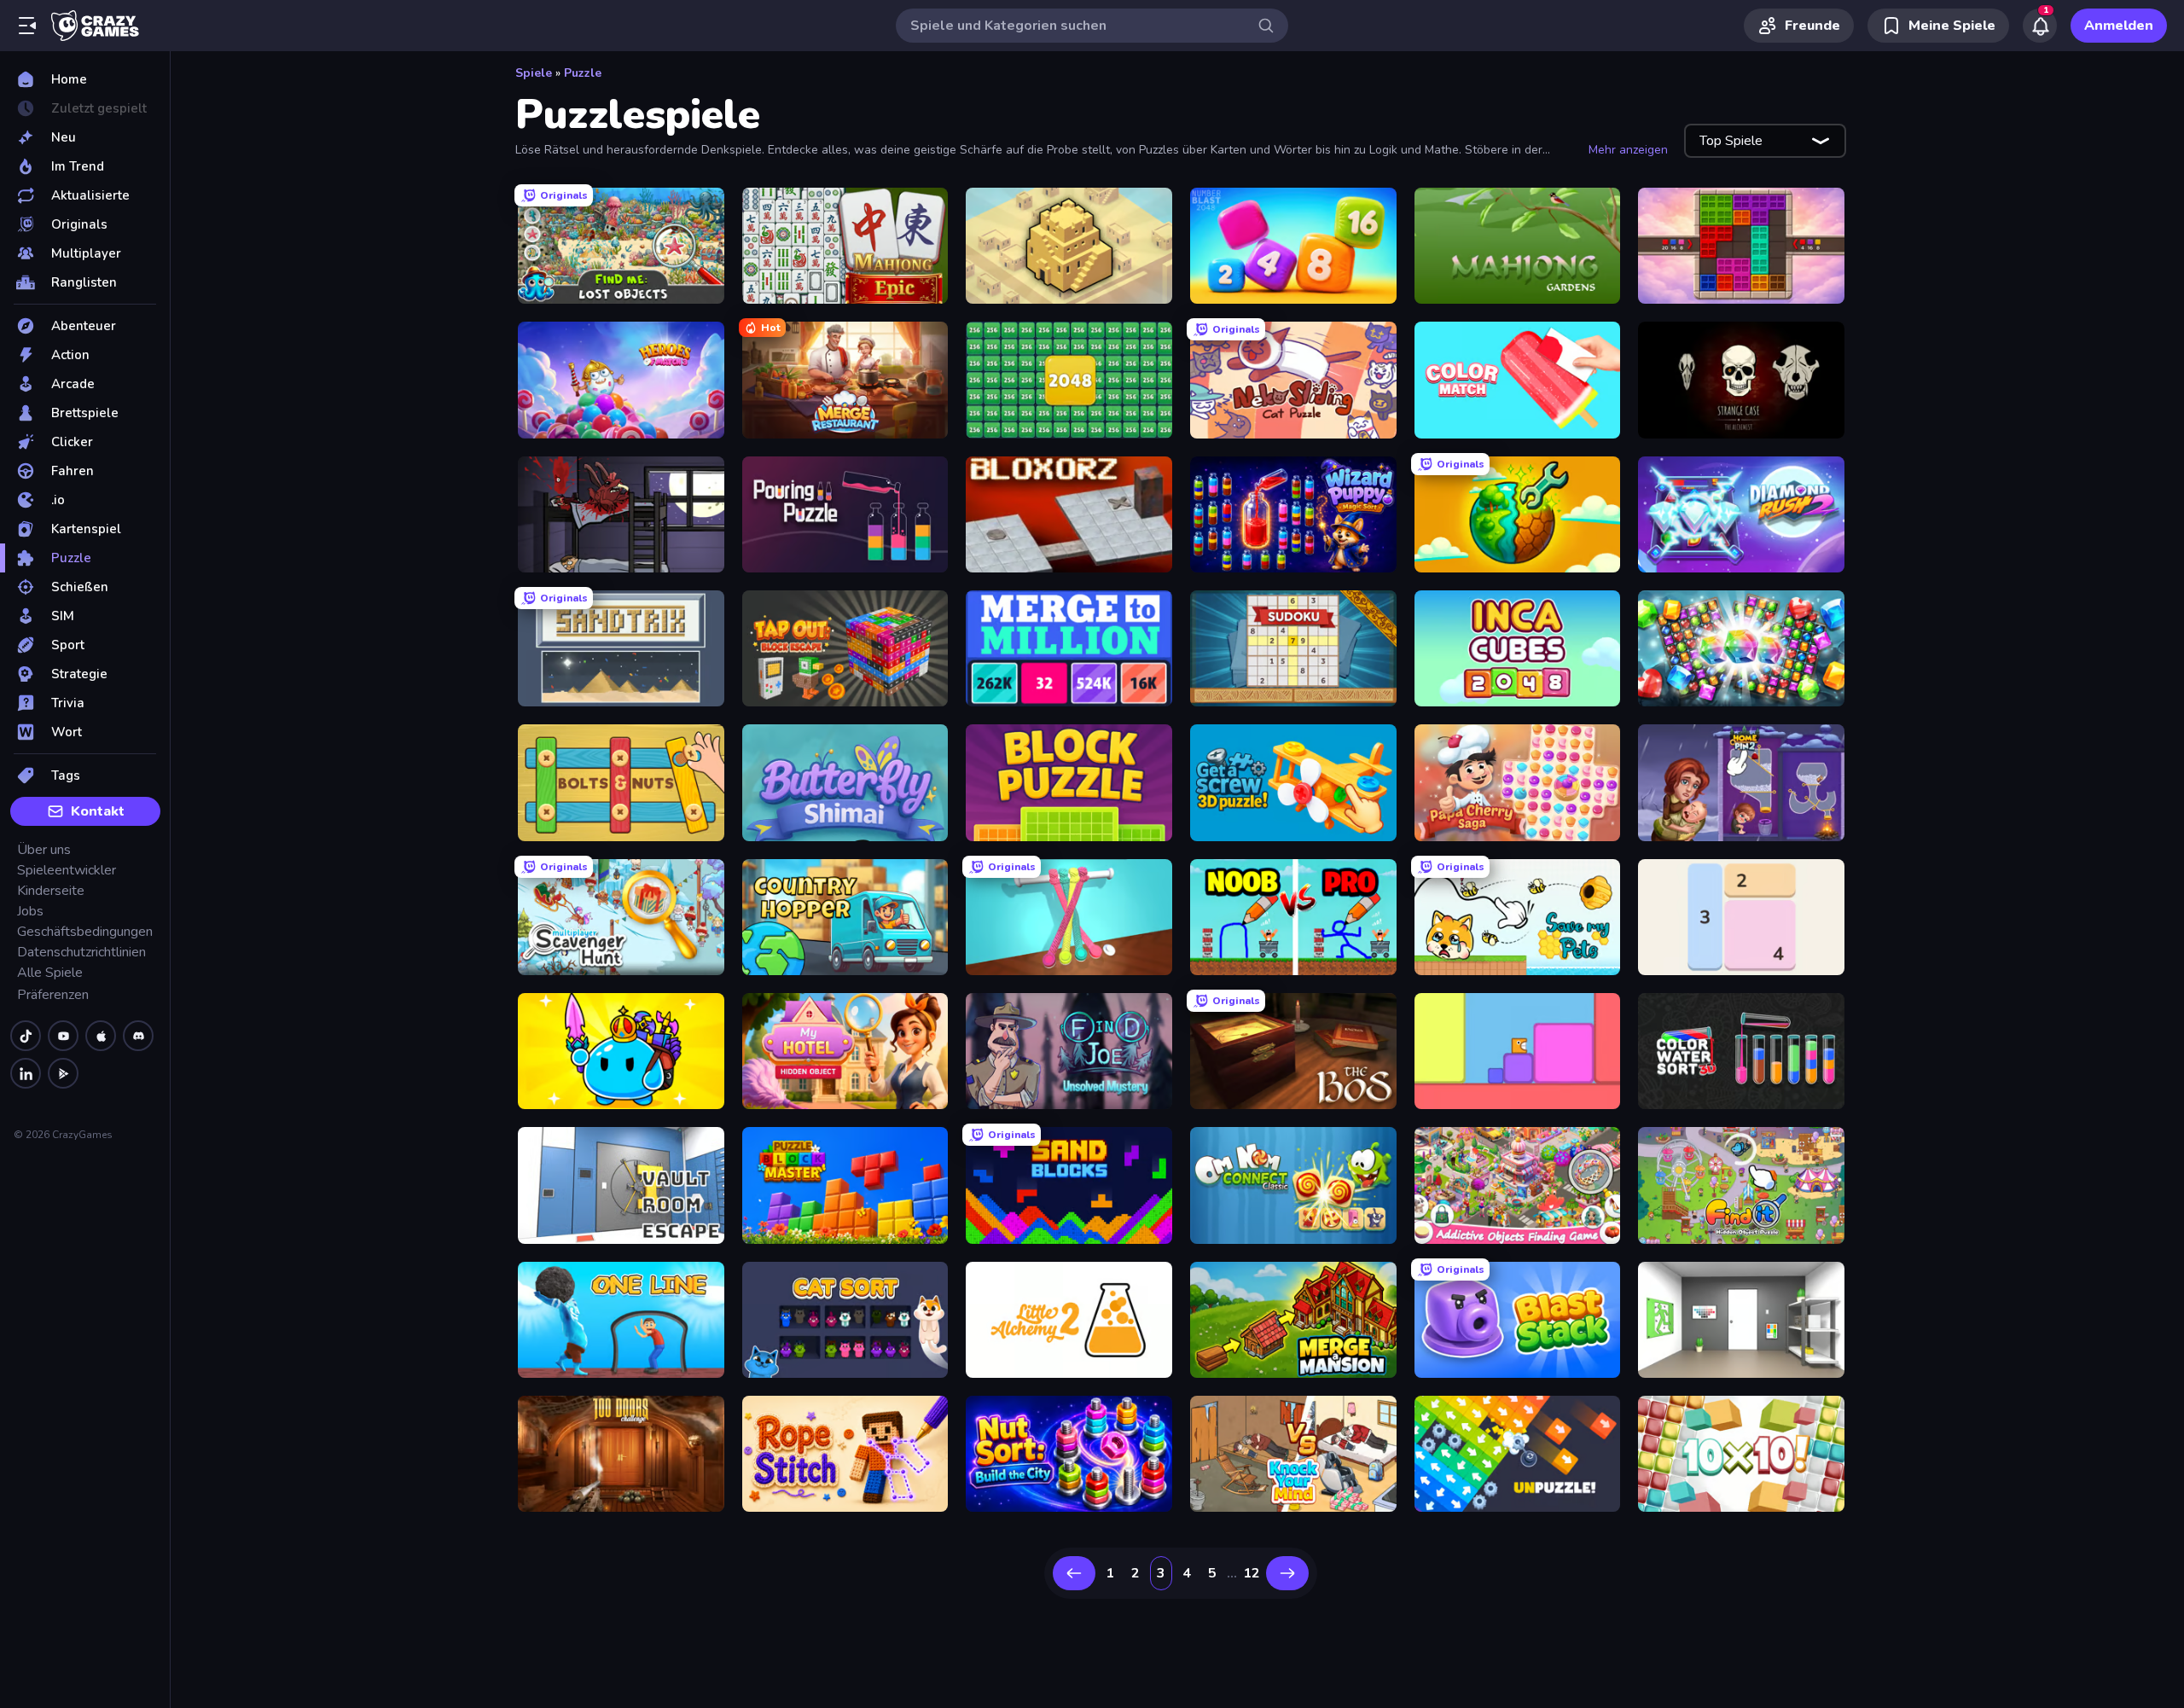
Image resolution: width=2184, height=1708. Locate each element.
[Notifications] (2040, 26)
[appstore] (101, 1036)
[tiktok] (26, 1036)
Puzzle (583, 73)
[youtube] (63, 1036)
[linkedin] (26, 1073)
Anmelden (2119, 26)
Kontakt (98, 811)
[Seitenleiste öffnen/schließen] (27, 26)
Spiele (534, 73)
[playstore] (63, 1073)
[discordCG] (138, 1036)
